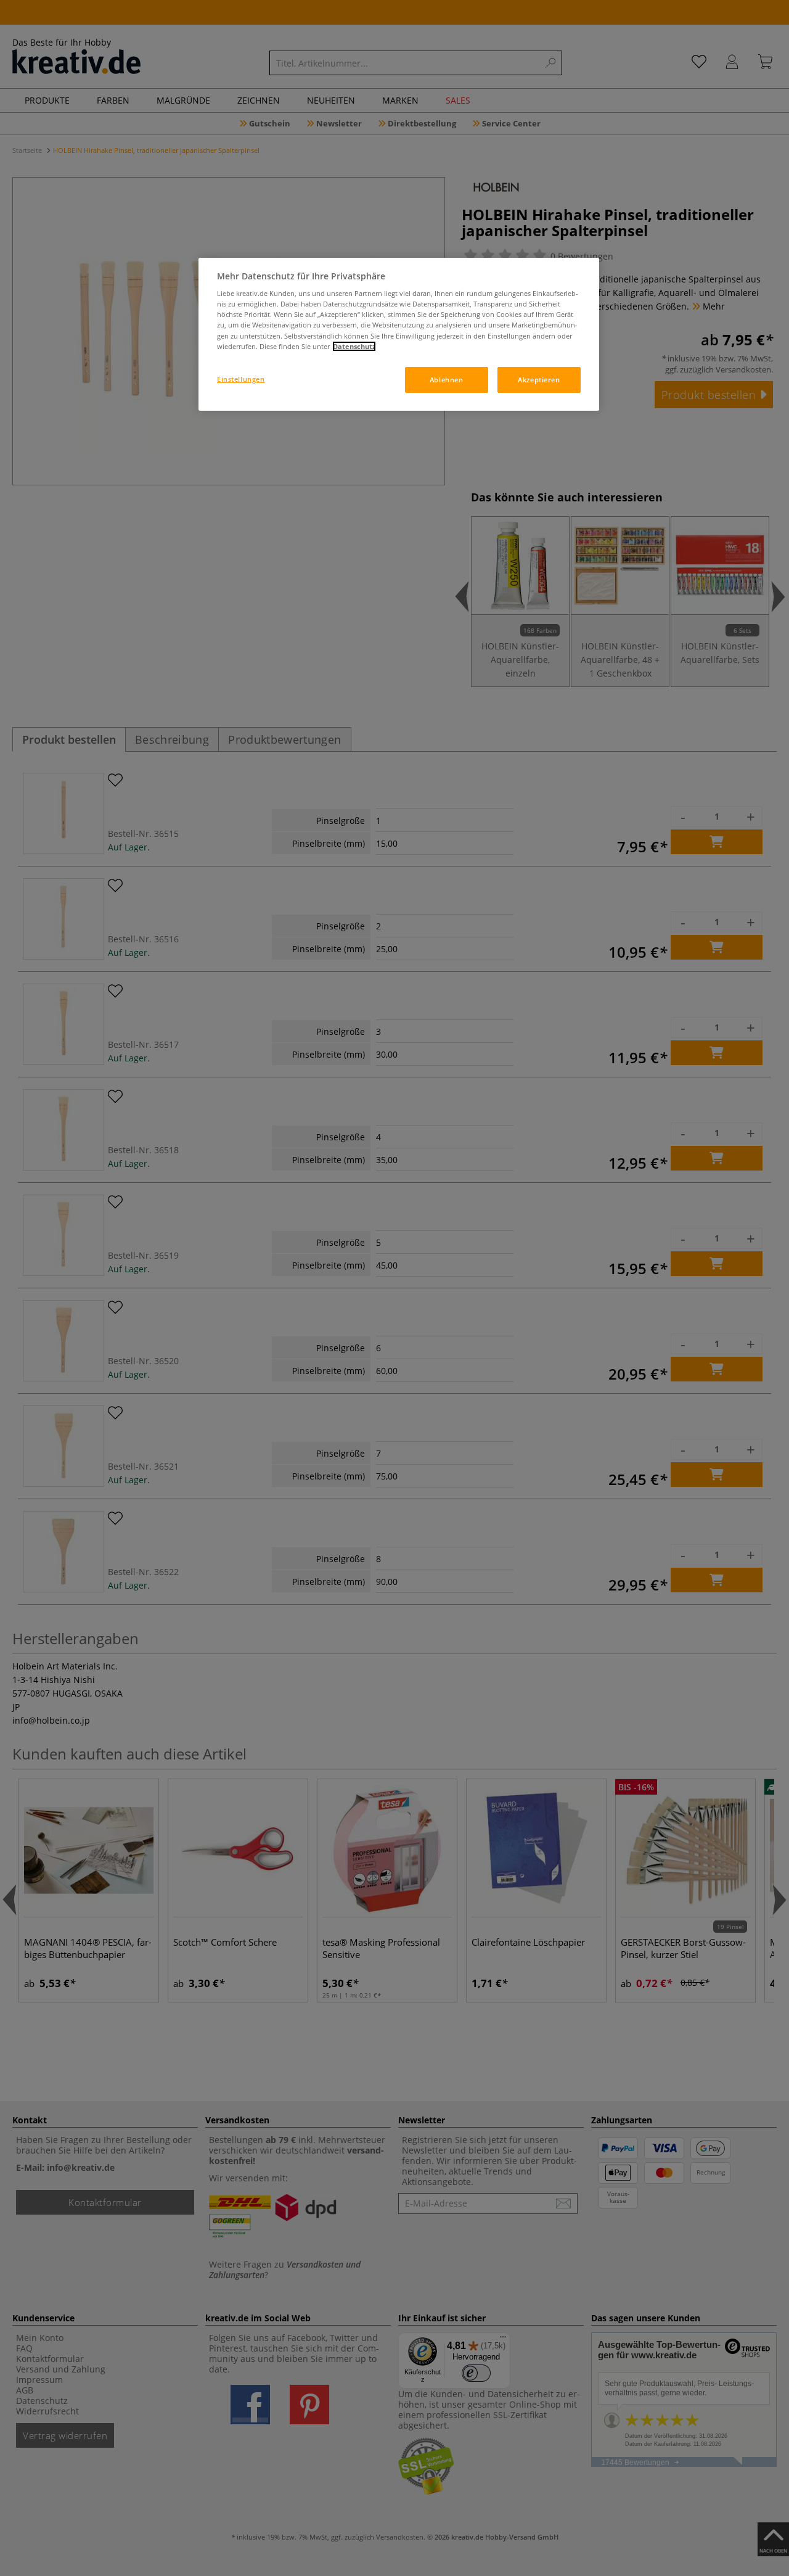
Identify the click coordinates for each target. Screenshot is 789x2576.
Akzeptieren (539, 380)
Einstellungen (241, 379)
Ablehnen (447, 380)
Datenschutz (354, 346)
